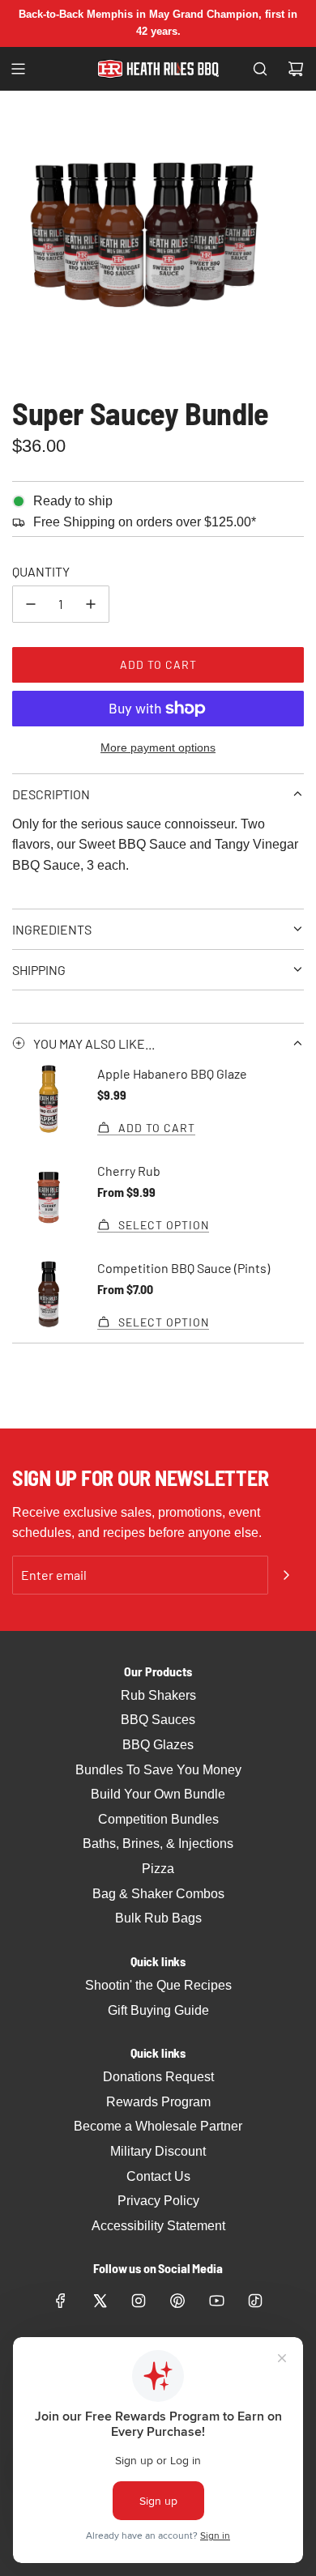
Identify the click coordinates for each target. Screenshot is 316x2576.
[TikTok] (255, 2301)
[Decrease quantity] (31, 604)
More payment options (158, 747)
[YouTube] (216, 2301)
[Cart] (296, 69)
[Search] (260, 69)
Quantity (41, 571)
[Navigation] (18, 69)
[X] (100, 2301)
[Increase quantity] (91, 604)
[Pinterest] (177, 2301)
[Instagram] (139, 2301)
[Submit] (286, 1575)
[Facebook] (61, 2301)
